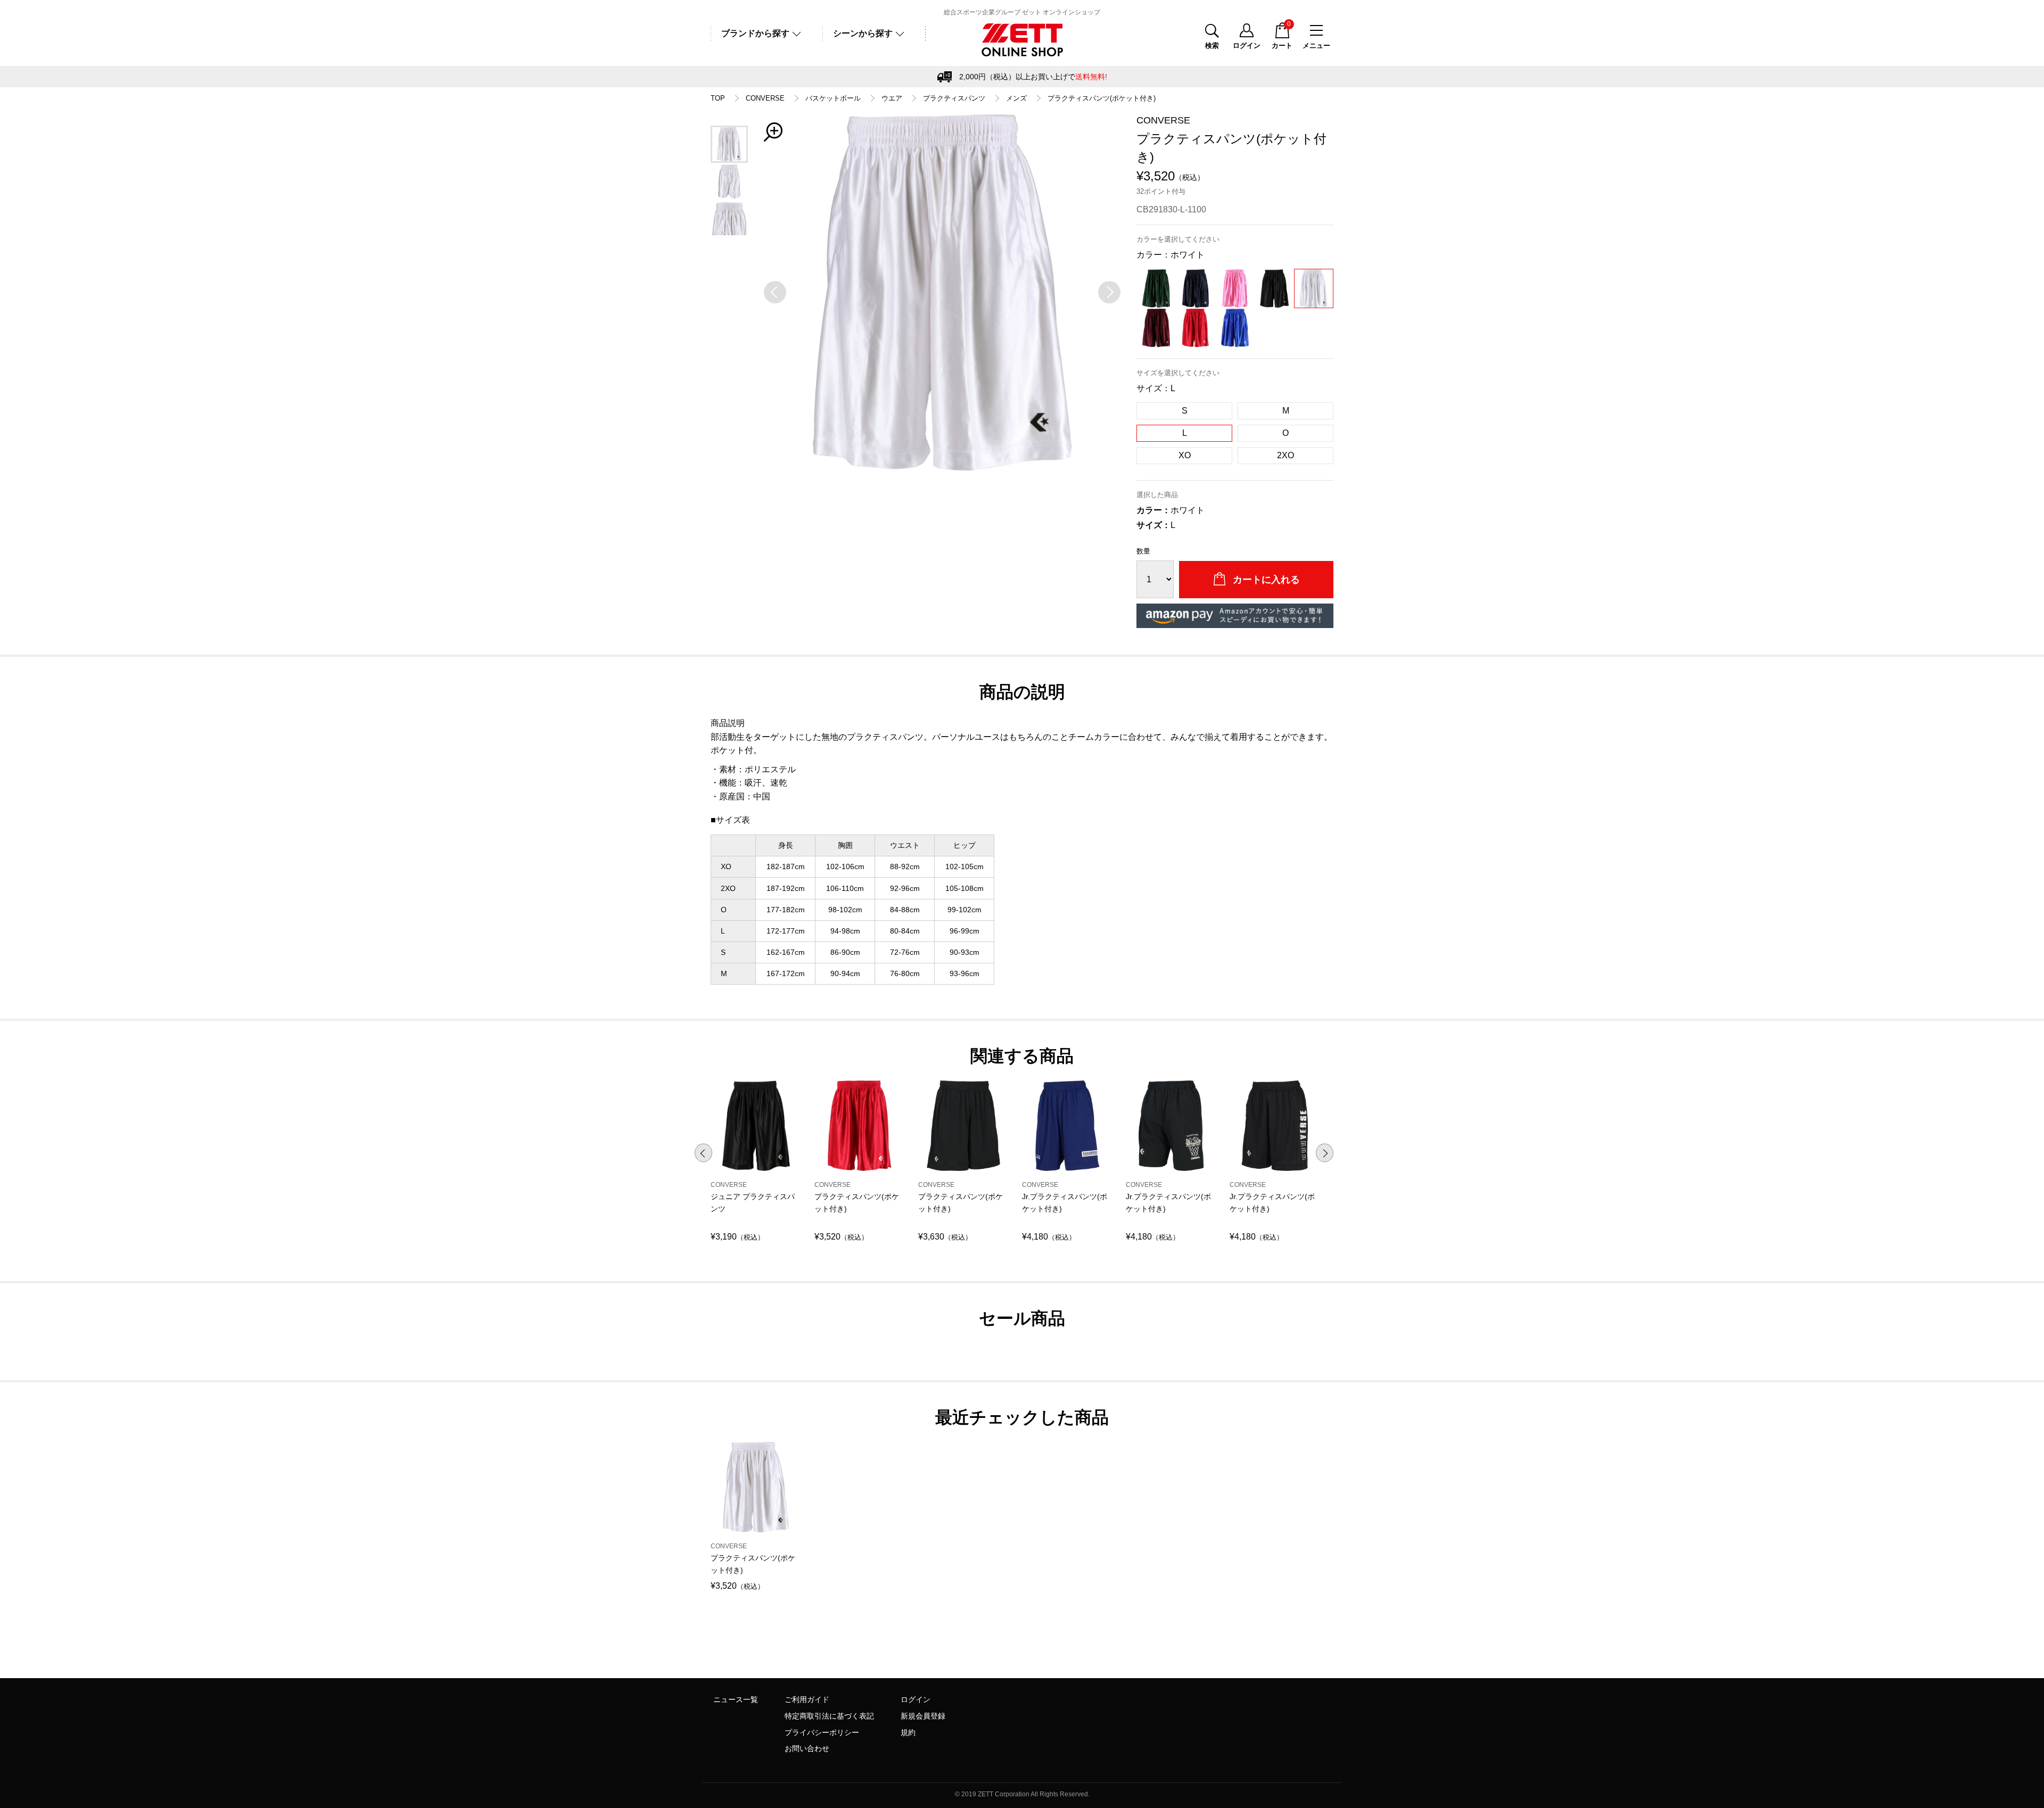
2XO (1285, 455)
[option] (942, 292)
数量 (1143, 551)
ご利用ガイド (807, 1699)
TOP (718, 98)
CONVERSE (765, 98)
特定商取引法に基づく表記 (829, 1716)
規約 (908, 1732)
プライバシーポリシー (822, 1732)
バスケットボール (833, 98)
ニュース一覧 (736, 1699)
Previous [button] (703, 1153)
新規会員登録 (923, 1716)
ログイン (916, 1699)
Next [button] (1325, 1153)
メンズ (1016, 98)
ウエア (892, 98)
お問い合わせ (807, 1748)
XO (1185, 455)
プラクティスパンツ (954, 98)
